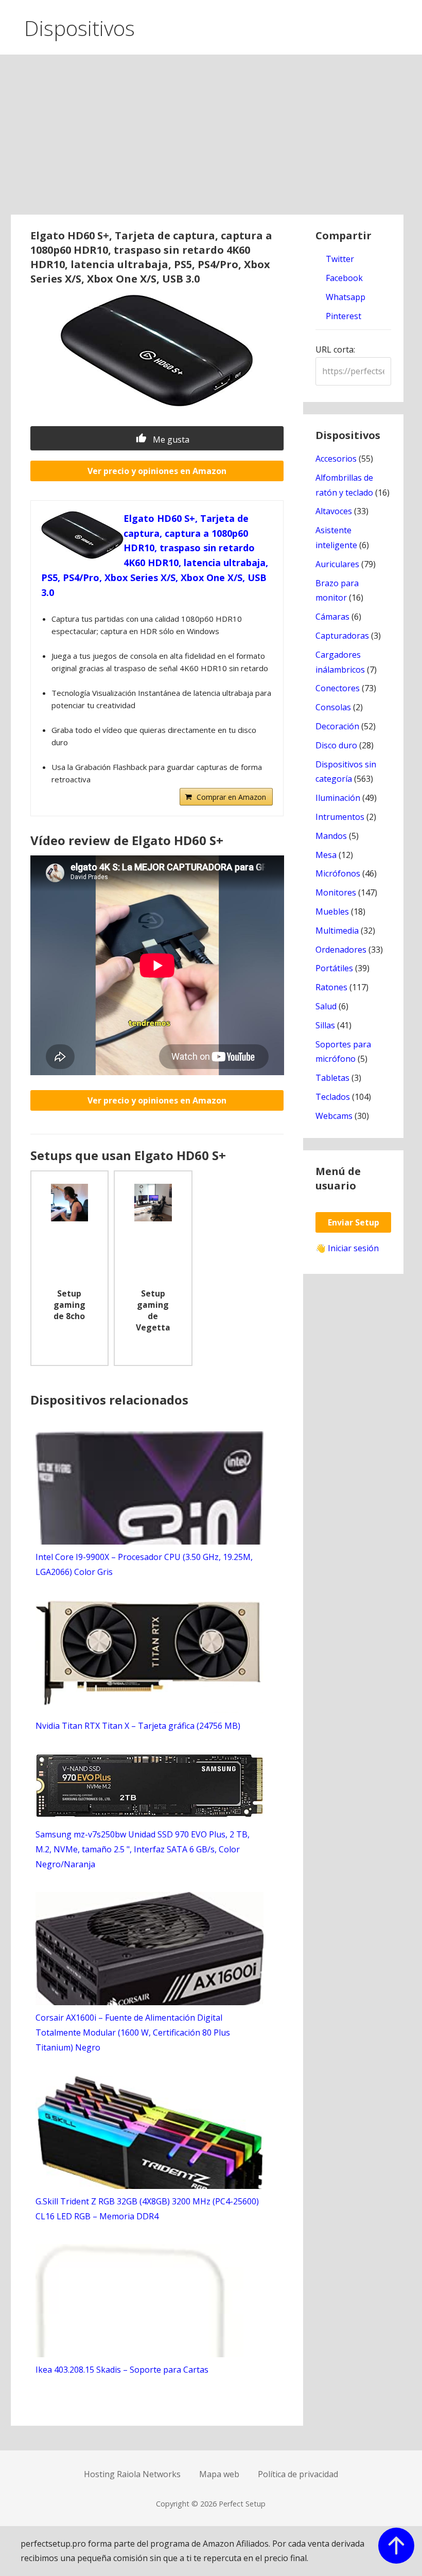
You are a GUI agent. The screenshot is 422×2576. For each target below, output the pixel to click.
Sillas (325, 1025)
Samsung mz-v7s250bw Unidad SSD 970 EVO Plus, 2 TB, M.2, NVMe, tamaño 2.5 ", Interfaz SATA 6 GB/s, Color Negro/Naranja (143, 1849)
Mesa (326, 855)
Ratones (331, 987)
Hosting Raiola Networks (132, 2474)
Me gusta (170, 440)
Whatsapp (345, 297)
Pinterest (342, 316)
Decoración (337, 726)
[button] (406, 25)
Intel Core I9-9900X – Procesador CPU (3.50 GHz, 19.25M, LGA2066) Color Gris (144, 1564)
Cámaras (332, 617)
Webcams (334, 1116)
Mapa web (219, 2474)
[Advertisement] (211, 137)
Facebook (343, 278)
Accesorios (336, 459)
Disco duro (336, 745)
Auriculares (337, 564)
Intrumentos (340, 817)
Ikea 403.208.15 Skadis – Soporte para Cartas (122, 2370)
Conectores (338, 688)
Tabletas (332, 1078)
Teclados (333, 1097)
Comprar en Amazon (231, 797)
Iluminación (338, 798)
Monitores (336, 892)
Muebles (332, 912)
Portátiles (334, 968)
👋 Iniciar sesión (347, 1248)
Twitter (339, 259)
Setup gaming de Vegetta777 (153, 1311)
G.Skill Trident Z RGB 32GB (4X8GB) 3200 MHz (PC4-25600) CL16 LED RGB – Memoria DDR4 (147, 2209)
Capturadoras (342, 636)
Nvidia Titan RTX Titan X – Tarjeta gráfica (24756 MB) (138, 1726)
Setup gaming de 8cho (69, 1305)
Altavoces (334, 511)
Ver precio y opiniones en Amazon (157, 471)
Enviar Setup (354, 1222)
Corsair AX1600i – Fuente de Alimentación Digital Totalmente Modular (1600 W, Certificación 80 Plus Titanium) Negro (133, 2032)
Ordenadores (341, 950)
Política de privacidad (298, 2474)
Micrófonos (338, 873)
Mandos (331, 836)
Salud (326, 1006)
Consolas (333, 707)
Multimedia (337, 931)
